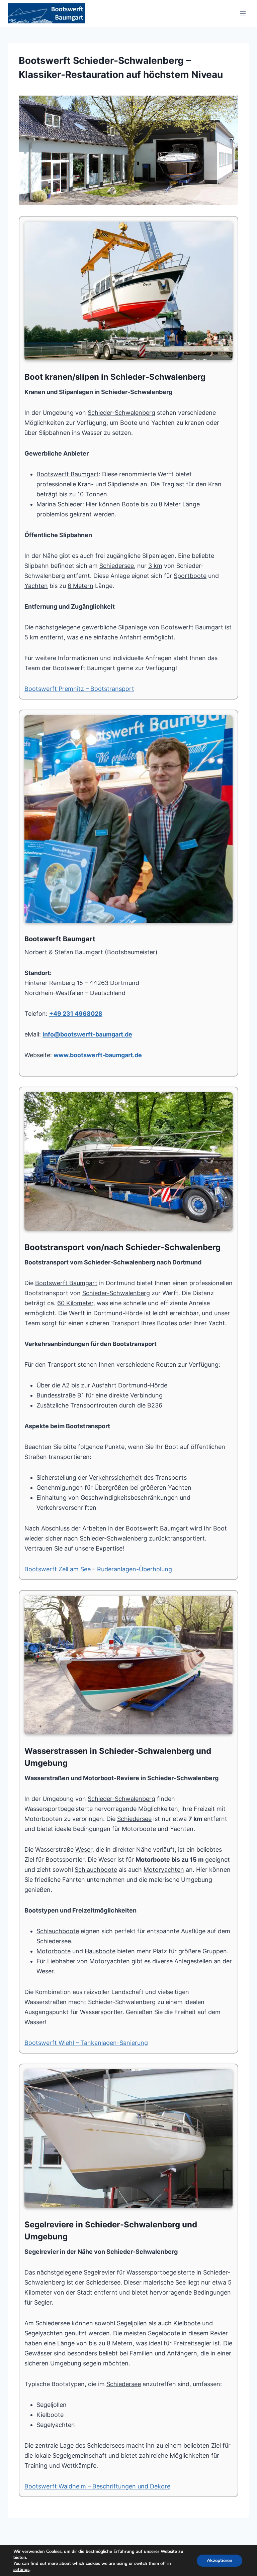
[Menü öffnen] (243, 13)
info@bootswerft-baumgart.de (87, 1034)
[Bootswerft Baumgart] (128, 150)
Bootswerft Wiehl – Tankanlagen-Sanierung (86, 2043)
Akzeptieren (220, 2560)
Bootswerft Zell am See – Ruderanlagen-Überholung (98, 1569)
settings (21, 2570)
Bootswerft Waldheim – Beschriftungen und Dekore (97, 2486)
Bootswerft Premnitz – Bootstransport (79, 689)
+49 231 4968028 (76, 1014)
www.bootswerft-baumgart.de (98, 1055)
